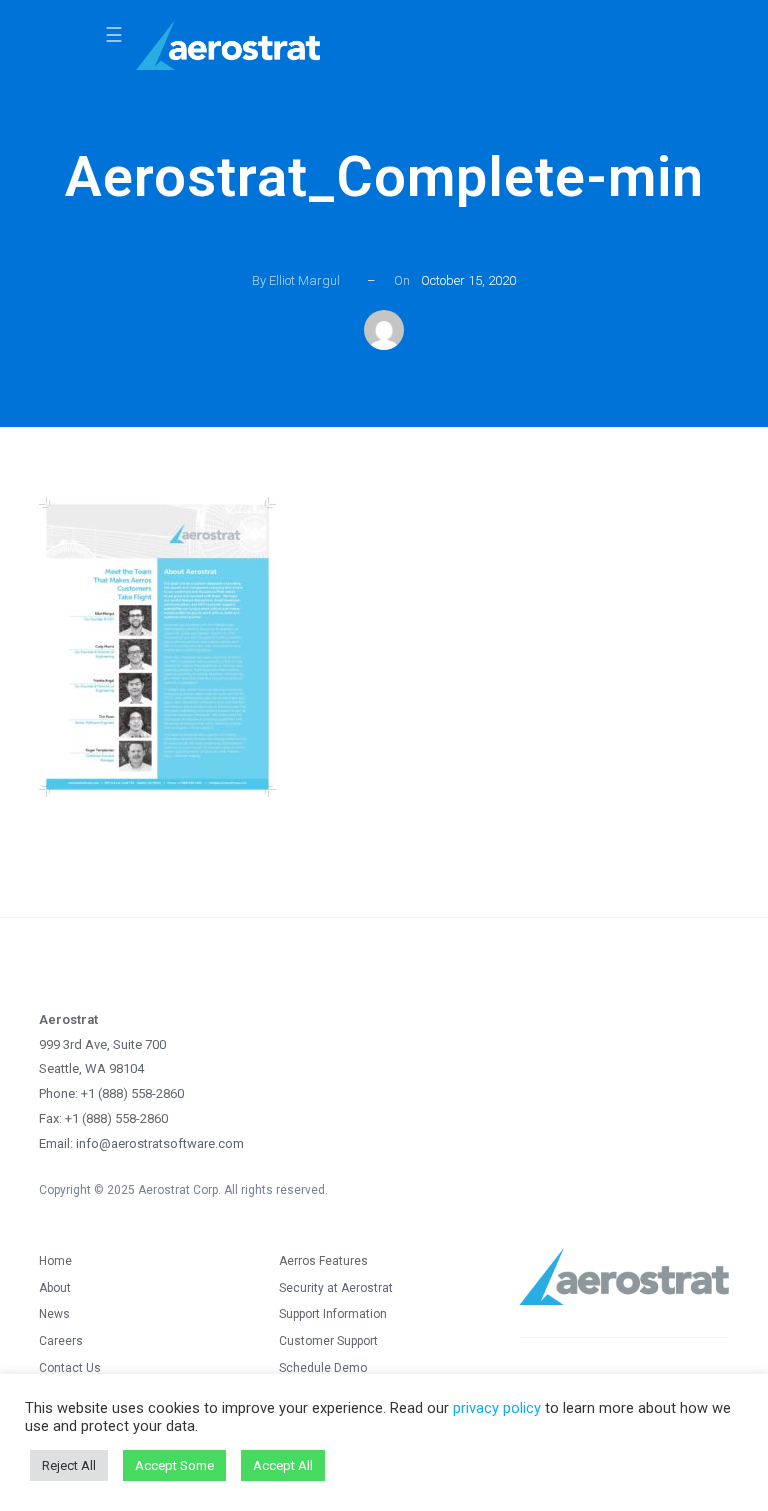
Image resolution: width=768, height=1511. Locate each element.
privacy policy (497, 1408)
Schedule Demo (323, 1368)
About (55, 1288)
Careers (61, 1341)
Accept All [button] (283, 1465)
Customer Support (328, 1341)
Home (55, 1261)
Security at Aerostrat (336, 1288)
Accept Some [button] (174, 1465)
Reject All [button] (69, 1465)
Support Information (333, 1314)
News (54, 1314)
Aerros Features (323, 1261)
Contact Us (70, 1368)
